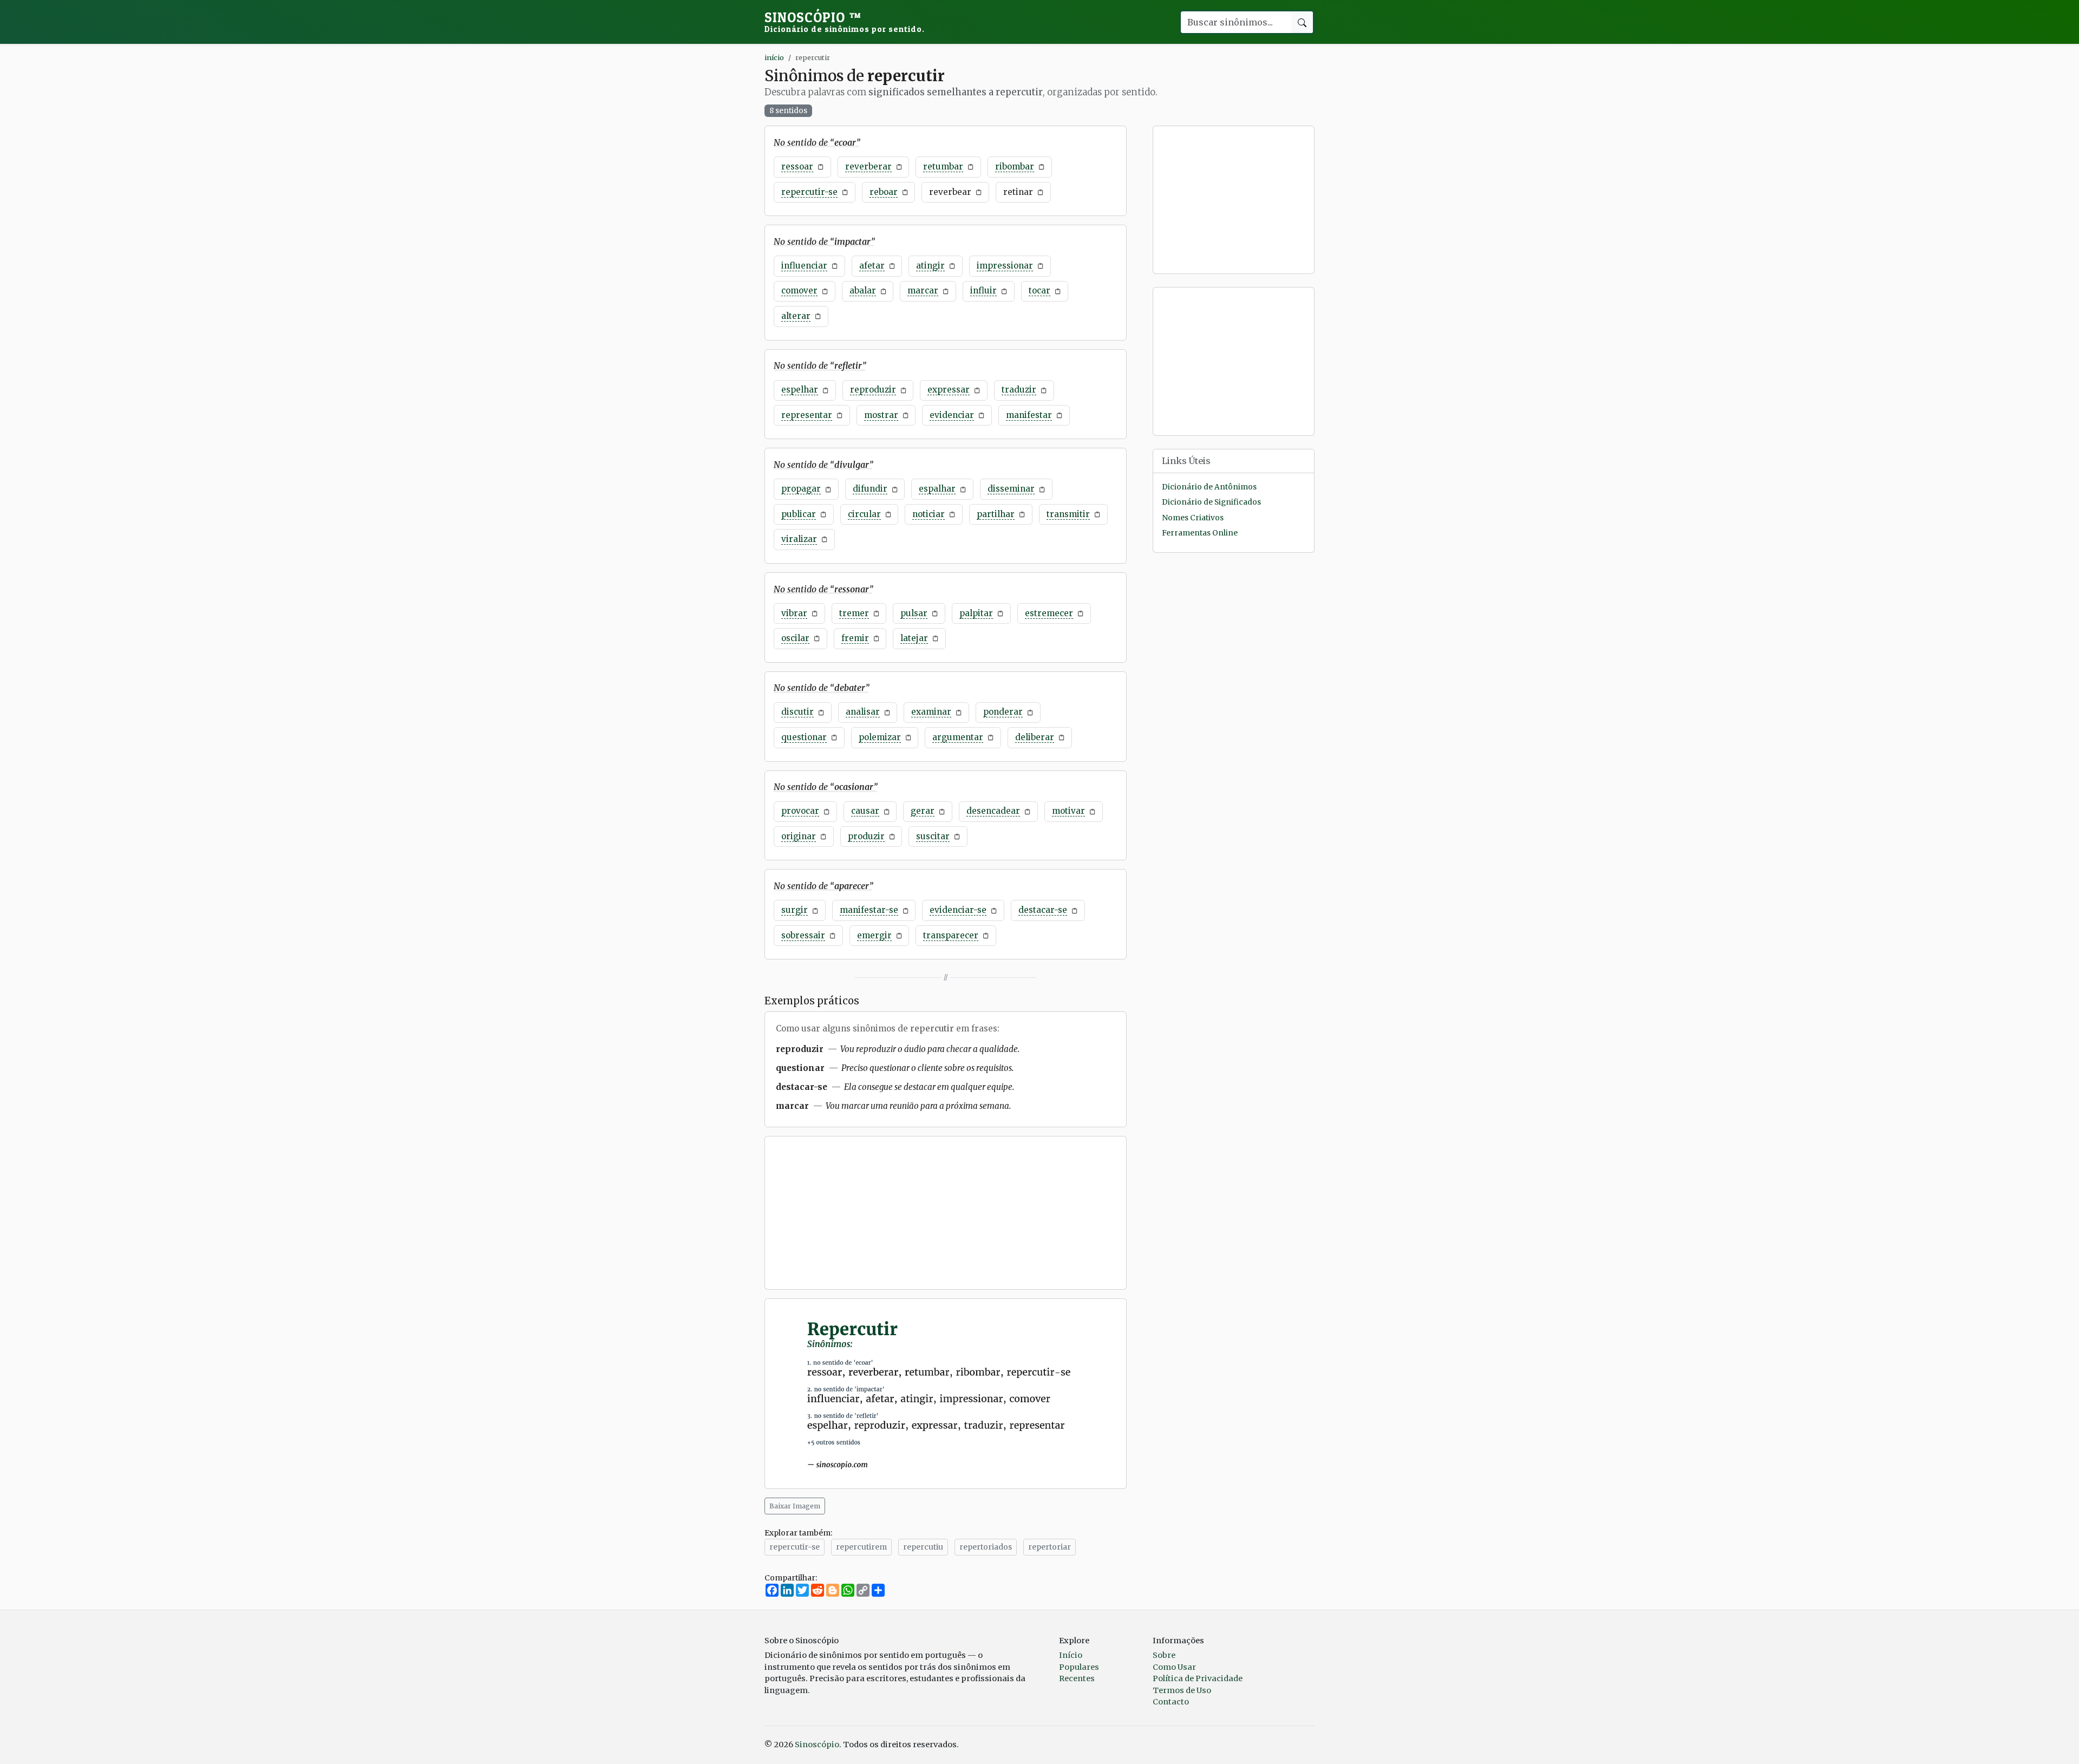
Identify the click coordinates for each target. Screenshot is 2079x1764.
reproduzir (873, 390)
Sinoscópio (845, 22)
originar (799, 836)
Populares (1079, 1667)
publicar (799, 514)
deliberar (1035, 737)
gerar (923, 811)
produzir (866, 836)
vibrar (794, 613)
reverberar (868, 166)
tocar (1039, 290)
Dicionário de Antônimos (1209, 487)
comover (799, 290)
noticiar (929, 514)
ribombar (1015, 166)
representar (807, 415)
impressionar (1005, 266)
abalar (863, 290)
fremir (855, 638)
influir (983, 290)
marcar (923, 290)
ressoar (797, 166)
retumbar (943, 166)
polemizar (880, 737)
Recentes (1077, 1678)
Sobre (1164, 1655)
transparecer (951, 935)
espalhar (937, 489)
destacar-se (1043, 910)
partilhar (996, 514)
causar (865, 811)
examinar (931, 712)
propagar (801, 489)
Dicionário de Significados (1211, 503)
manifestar (1029, 415)
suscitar (933, 836)
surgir (795, 910)
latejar (914, 638)
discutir (797, 712)
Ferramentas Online (1200, 533)
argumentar (958, 737)
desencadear (993, 811)
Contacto (1171, 1702)
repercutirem (861, 1547)
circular (864, 514)
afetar (872, 266)
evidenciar (952, 415)
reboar (884, 192)
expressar (949, 390)
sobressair (803, 935)
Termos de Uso (1182, 1690)
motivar (1068, 811)
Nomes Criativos (1193, 518)
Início (1071, 1655)
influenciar (804, 266)
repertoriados (986, 1547)
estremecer (1049, 613)
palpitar (976, 613)
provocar (800, 811)
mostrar (881, 415)
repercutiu (923, 1547)
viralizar (799, 539)
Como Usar (1174, 1667)
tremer (854, 613)
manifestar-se (869, 910)
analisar (863, 712)
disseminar (1011, 489)
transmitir (1068, 514)
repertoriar (1050, 1547)
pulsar (914, 613)
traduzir (1019, 390)
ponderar (1003, 712)
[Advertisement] (946, 1213)
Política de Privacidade (1198, 1678)
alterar (796, 316)
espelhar (800, 390)
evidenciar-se (958, 910)
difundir (870, 489)
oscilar (795, 638)
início (774, 57)
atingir (930, 266)
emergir (874, 935)
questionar (804, 737)
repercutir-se (809, 192)
